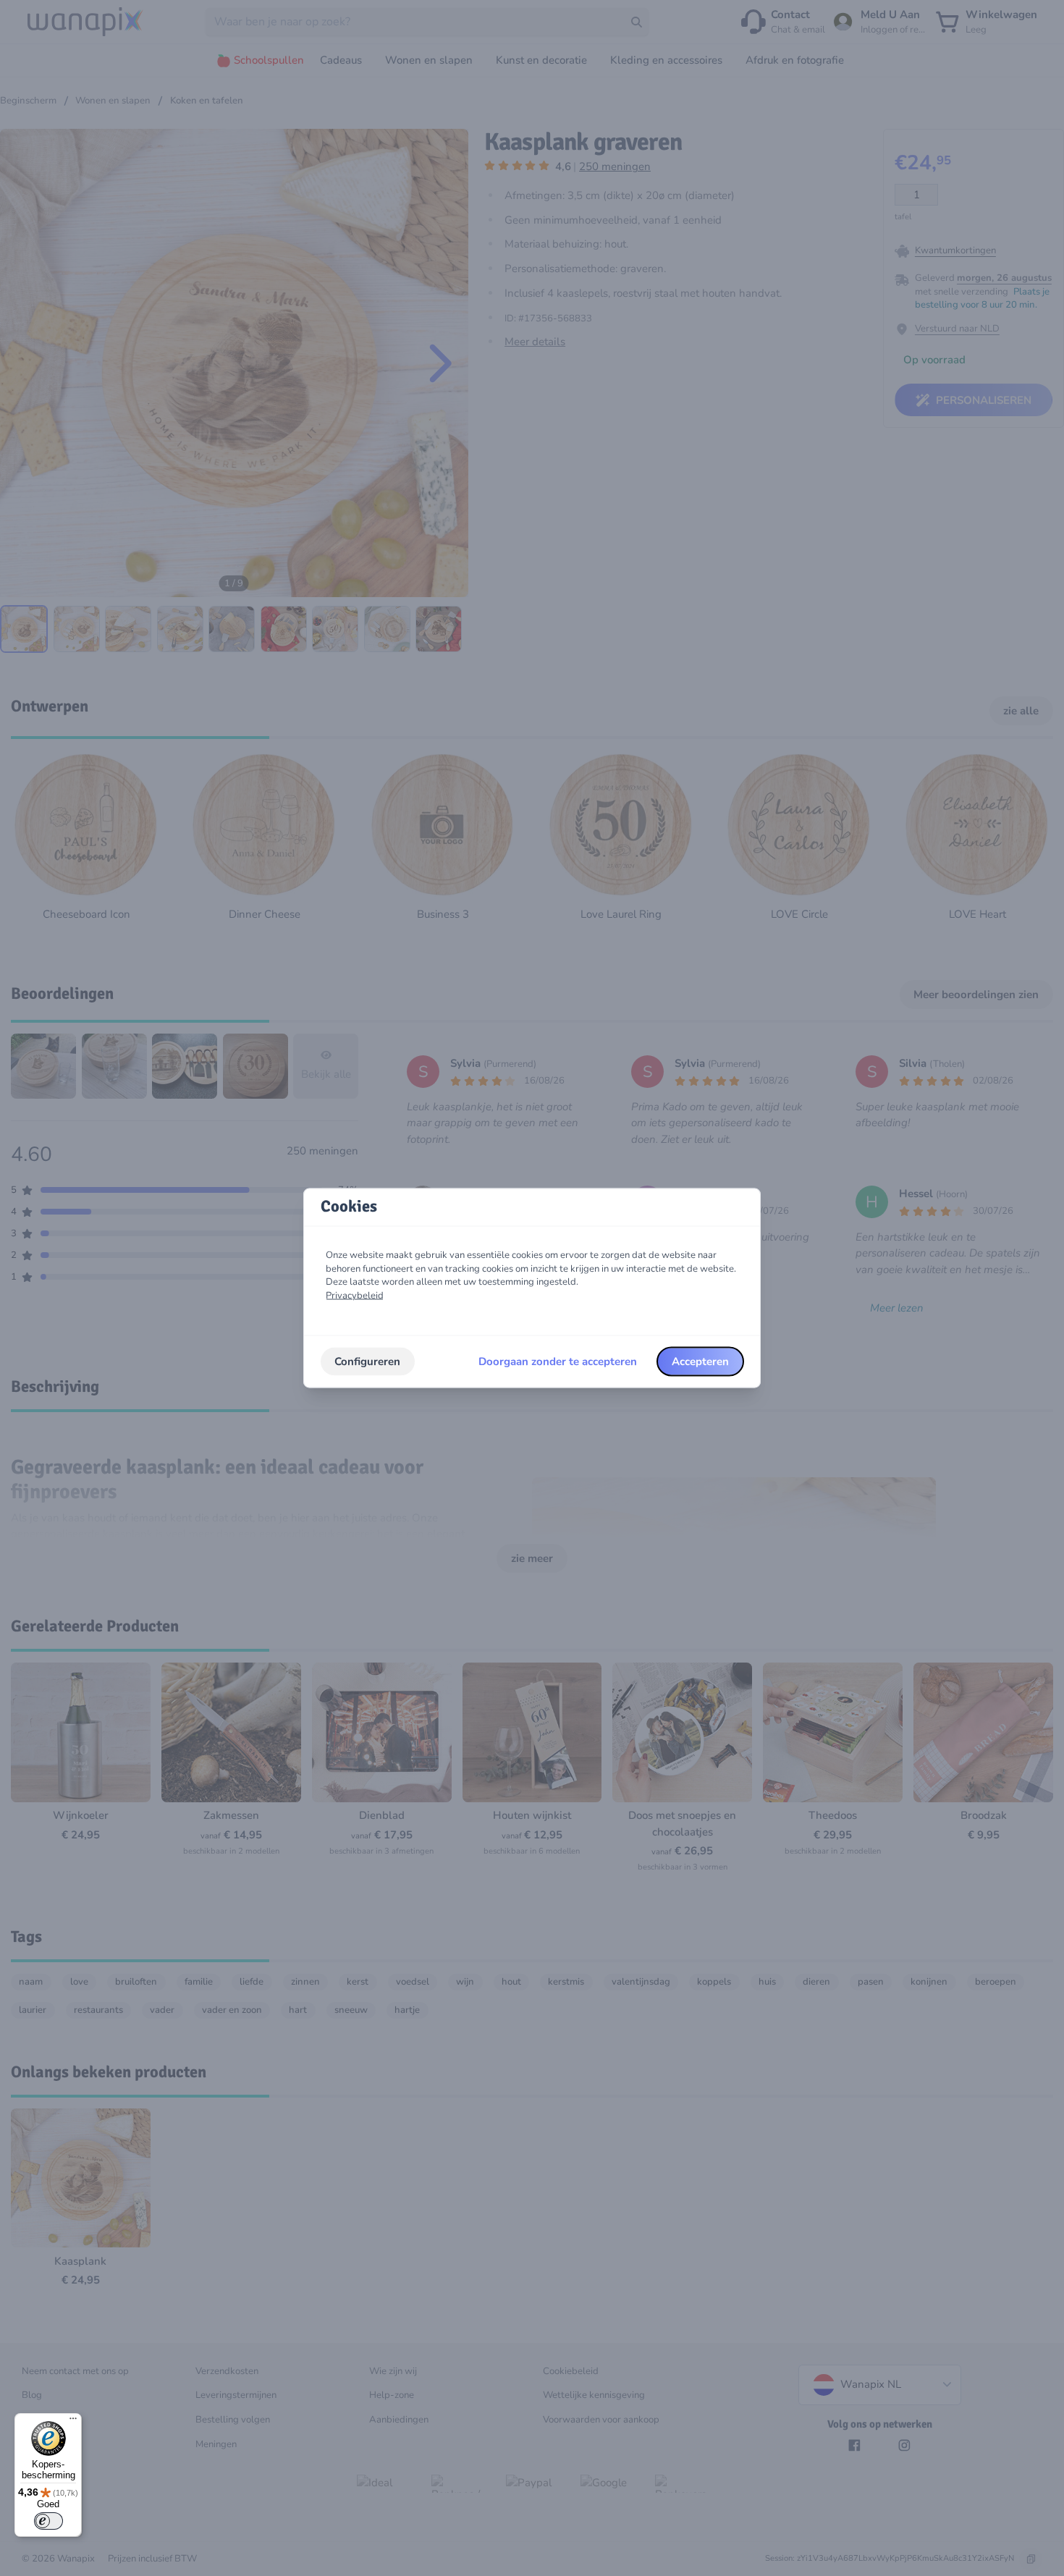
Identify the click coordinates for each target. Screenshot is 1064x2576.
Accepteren (700, 1361)
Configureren (367, 1361)
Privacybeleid (355, 1296)
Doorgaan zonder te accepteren (558, 1361)
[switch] (48, 2521)
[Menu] (73, 2422)
